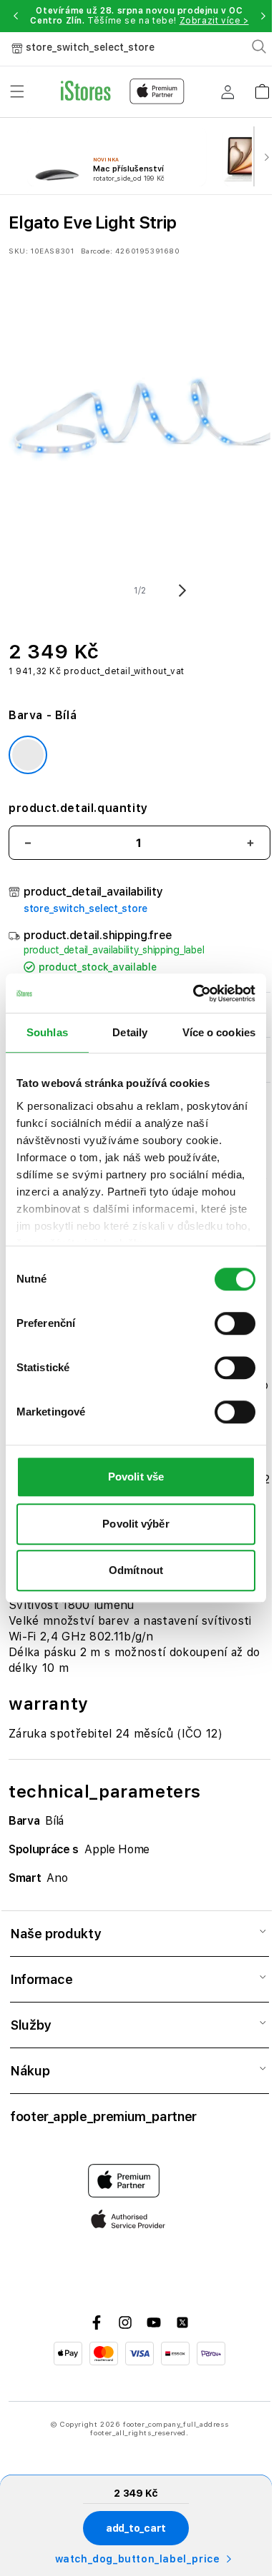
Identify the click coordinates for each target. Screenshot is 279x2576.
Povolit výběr (136, 1524)
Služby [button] (30, 2025)
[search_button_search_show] (259, 46)
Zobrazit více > (214, 21)
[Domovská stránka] (123, 91)
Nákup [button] (30, 2071)
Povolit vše (136, 1477)
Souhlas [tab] (47, 1032)
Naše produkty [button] (55, 1934)
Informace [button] (41, 1979)
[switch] (235, 1323)
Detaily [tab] (130, 1032)
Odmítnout (136, 1570)
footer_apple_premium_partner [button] (103, 2116)
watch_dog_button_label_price (138, 2559)
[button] (15, 16)
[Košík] (262, 87)
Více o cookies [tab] (219, 1032)
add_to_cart (136, 2528)
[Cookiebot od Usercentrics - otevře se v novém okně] (194, 993)
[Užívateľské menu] (227, 91)
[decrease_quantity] (28, 843)
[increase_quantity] (250, 843)
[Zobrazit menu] (17, 91)
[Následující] (266, 156)
